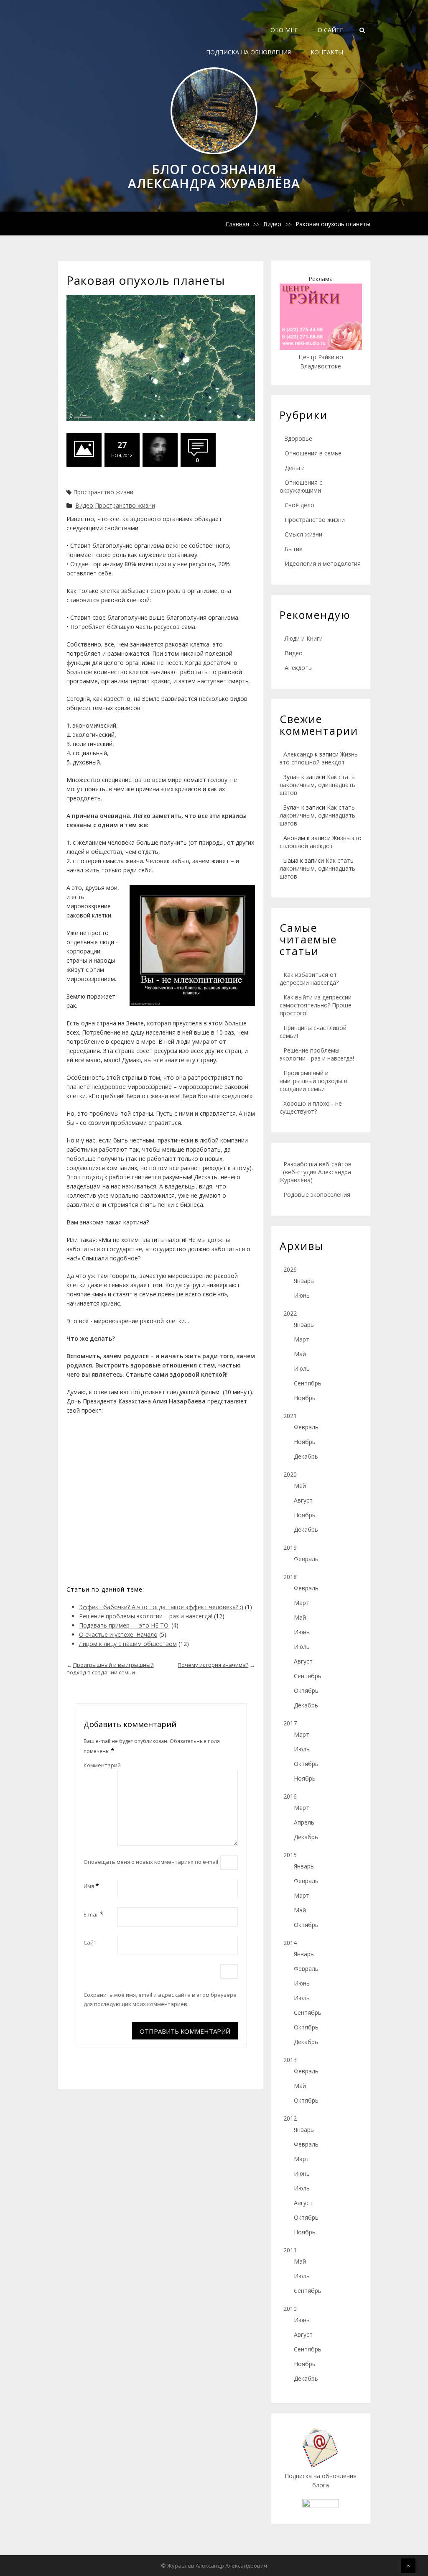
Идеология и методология (323, 563)
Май (300, 1354)
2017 (290, 1723)
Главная (237, 224)
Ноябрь (305, 1398)
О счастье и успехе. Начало (118, 1634)
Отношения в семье (313, 453)
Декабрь (306, 1456)
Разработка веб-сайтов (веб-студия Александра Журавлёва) (316, 1172)
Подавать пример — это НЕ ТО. (124, 1625)
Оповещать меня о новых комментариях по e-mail (151, 1862)
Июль (302, 1368)
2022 (290, 1313)
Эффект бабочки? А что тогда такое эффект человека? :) (161, 1607)
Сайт (90, 1942)
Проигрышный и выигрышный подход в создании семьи (110, 1669)
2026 (290, 1269)
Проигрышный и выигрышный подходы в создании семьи (313, 1081)
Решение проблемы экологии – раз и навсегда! (146, 1616)
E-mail (94, 1914)
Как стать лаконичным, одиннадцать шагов (317, 785)
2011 (290, 2250)
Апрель (304, 1822)
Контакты (327, 52)
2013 (290, 2060)
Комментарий (102, 1765)
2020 (290, 1474)
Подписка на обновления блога (321, 2480)
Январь (304, 1281)
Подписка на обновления (248, 52)
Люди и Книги (304, 638)
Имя (91, 1886)
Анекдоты (299, 668)
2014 (290, 1943)
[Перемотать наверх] (408, 2566)
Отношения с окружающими (301, 486)
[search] (362, 30)
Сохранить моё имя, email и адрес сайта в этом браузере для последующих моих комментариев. (160, 1999)
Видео (272, 224)
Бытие (294, 549)
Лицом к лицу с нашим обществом (128, 1644)
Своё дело (299, 505)
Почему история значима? (213, 1665)
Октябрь (306, 1690)
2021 (290, 1416)
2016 (290, 1796)
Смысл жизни (303, 534)
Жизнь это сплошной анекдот (319, 758)
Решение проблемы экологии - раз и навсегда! (317, 1054)
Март (302, 1339)
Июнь (302, 1295)
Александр (298, 754)
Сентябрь (308, 1383)
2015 (290, 1855)
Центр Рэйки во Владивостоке (321, 362)
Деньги (295, 468)
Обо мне (284, 30)
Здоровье (298, 438)
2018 (290, 1577)
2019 (290, 1547)
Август (303, 1500)
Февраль (306, 1427)
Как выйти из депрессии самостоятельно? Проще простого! (316, 1005)
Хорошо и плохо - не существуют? (311, 1107)
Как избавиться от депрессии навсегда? (309, 979)
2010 (290, 2309)
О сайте (330, 30)
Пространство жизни (103, 492)
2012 (290, 2118)
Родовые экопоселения (317, 1195)
